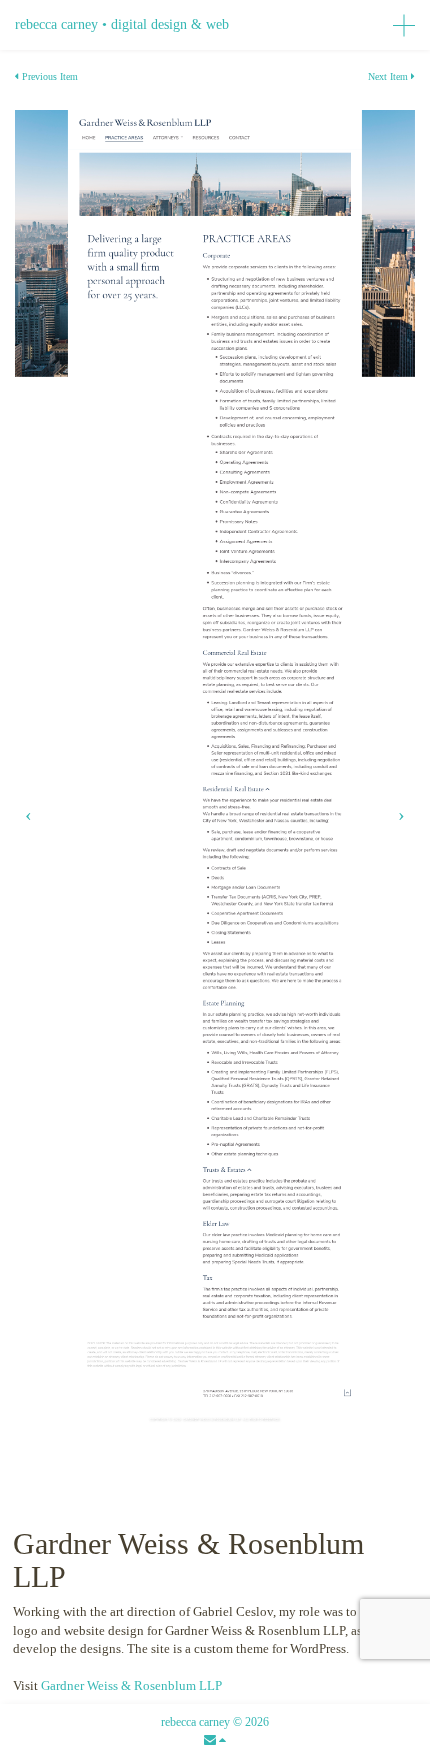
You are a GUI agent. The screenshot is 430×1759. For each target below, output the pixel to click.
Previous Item (48, 76)
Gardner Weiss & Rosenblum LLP (131, 1685)
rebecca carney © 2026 (215, 1722)
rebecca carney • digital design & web (122, 24)
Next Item (389, 76)
